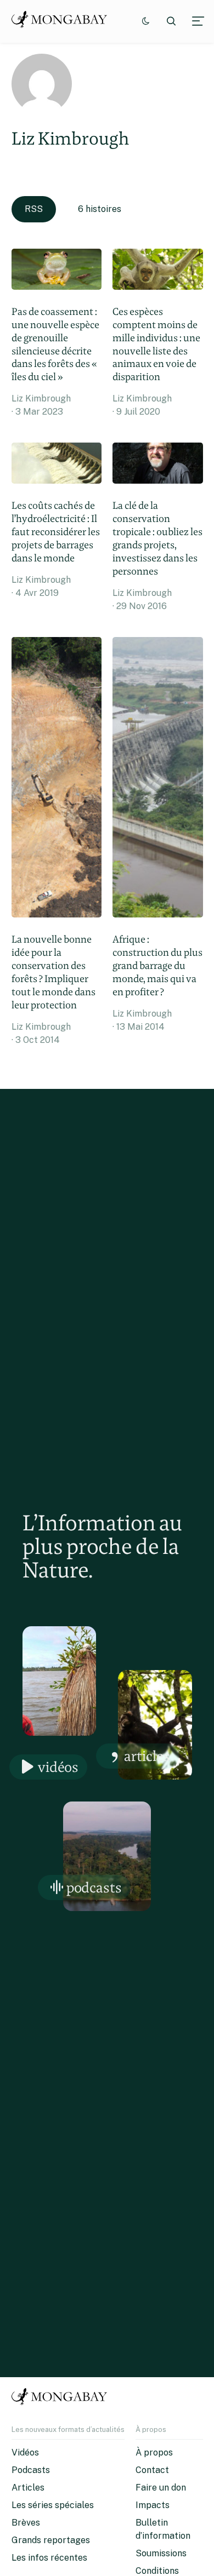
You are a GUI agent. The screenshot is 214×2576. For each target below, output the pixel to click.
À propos (154, 2452)
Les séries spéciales (53, 2505)
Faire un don (161, 2488)
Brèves (26, 2523)
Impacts (153, 2505)
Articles (147, 1756)
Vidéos (58, 1767)
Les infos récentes (49, 2558)
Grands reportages (51, 2540)
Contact (152, 2470)
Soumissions (161, 2553)
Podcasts (94, 1887)
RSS (34, 209)
